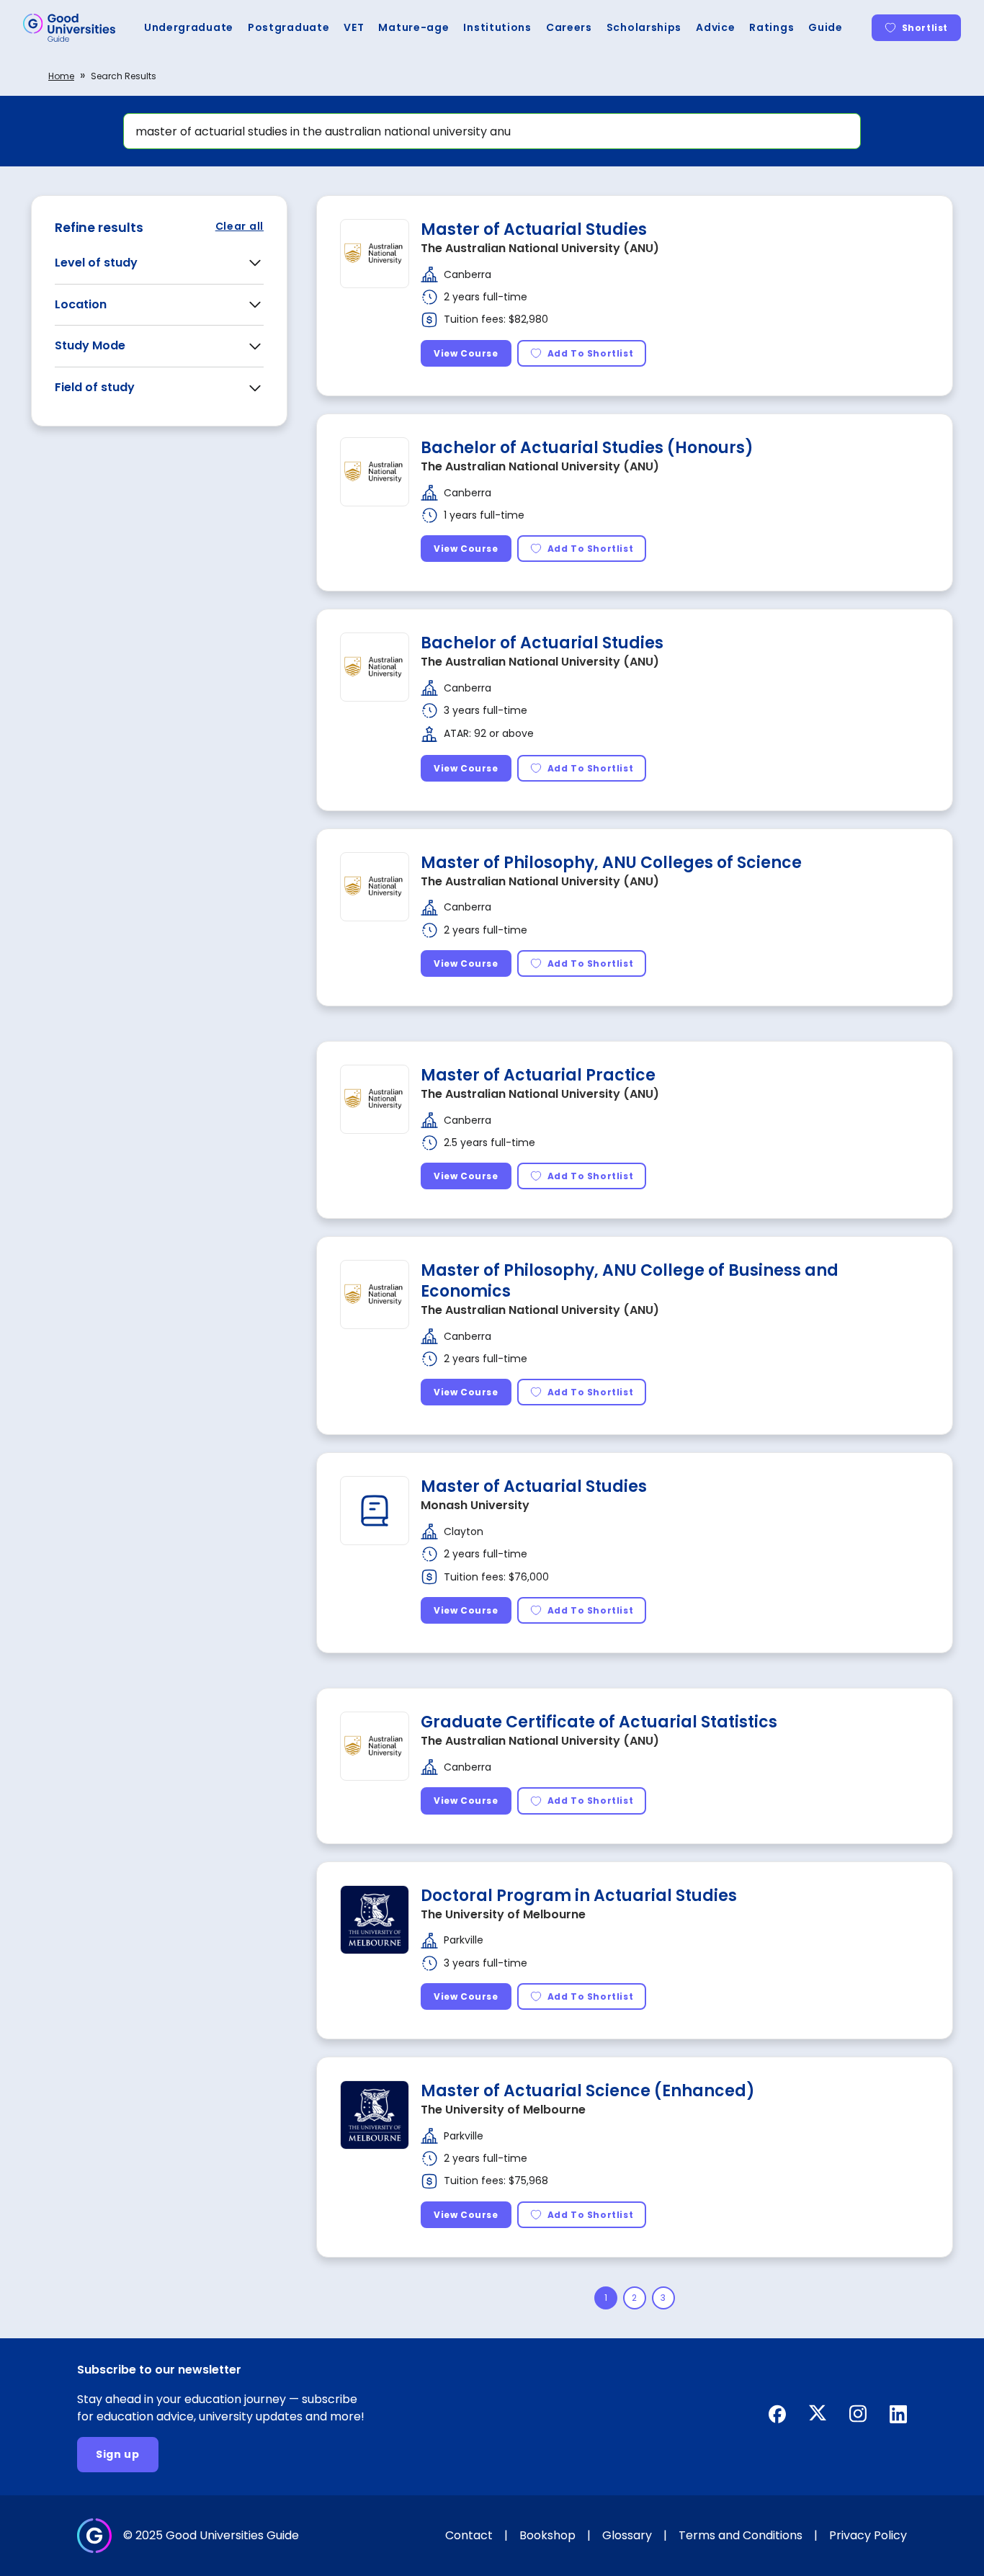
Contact (469, 2535)
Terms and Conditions (741, 2535)
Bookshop (547, 2535)
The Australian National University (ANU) (540, 248)
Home (61, 76)
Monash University (475, 1505)
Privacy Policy (868, 2535)
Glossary (627, 2535)
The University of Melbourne (503, 1914)
